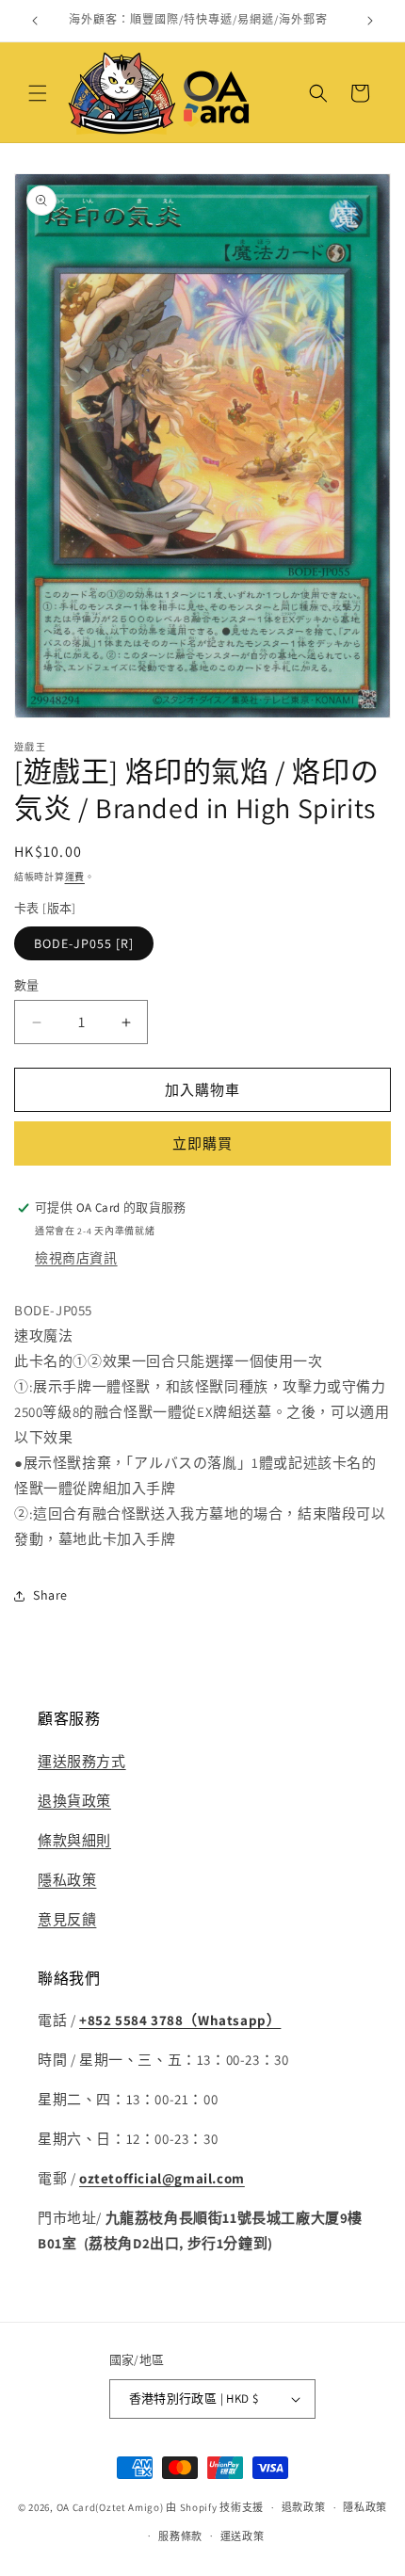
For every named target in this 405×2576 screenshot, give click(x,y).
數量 (27, 985)
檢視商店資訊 (76, 1258)
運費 (75, 877)
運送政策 (243, 2536)
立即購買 (202, 1143)
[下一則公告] (370, 21)
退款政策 (304, 2507)
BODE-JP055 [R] (84, 943)
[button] (38, 93)
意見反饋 (67, 1919)
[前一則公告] (35, 21)
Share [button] (50, 1595)
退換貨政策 (74, 1801)
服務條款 (180, 2536)
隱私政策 (67, 1880)
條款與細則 (74, 1840)
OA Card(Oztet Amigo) (110, 2507)
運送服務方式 (82, 1761)
